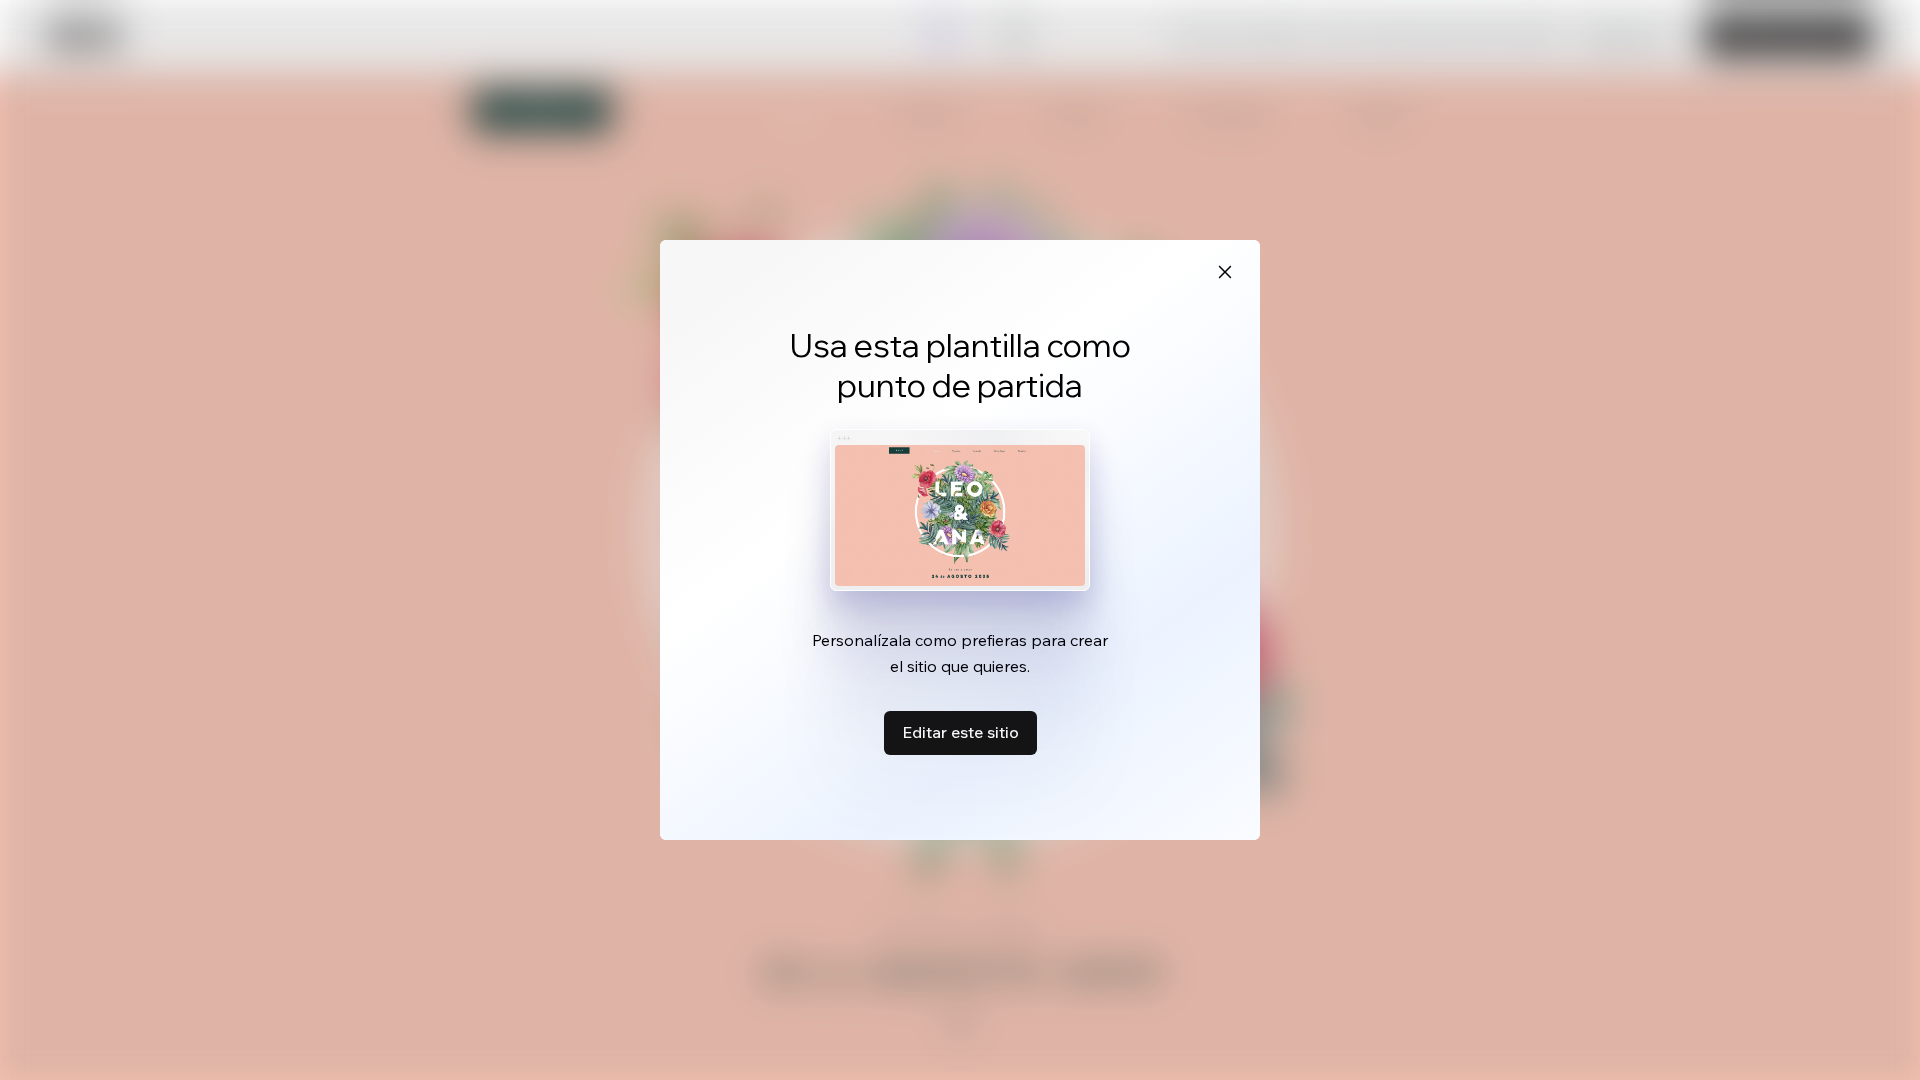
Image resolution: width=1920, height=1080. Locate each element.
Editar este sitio (960, 732)
